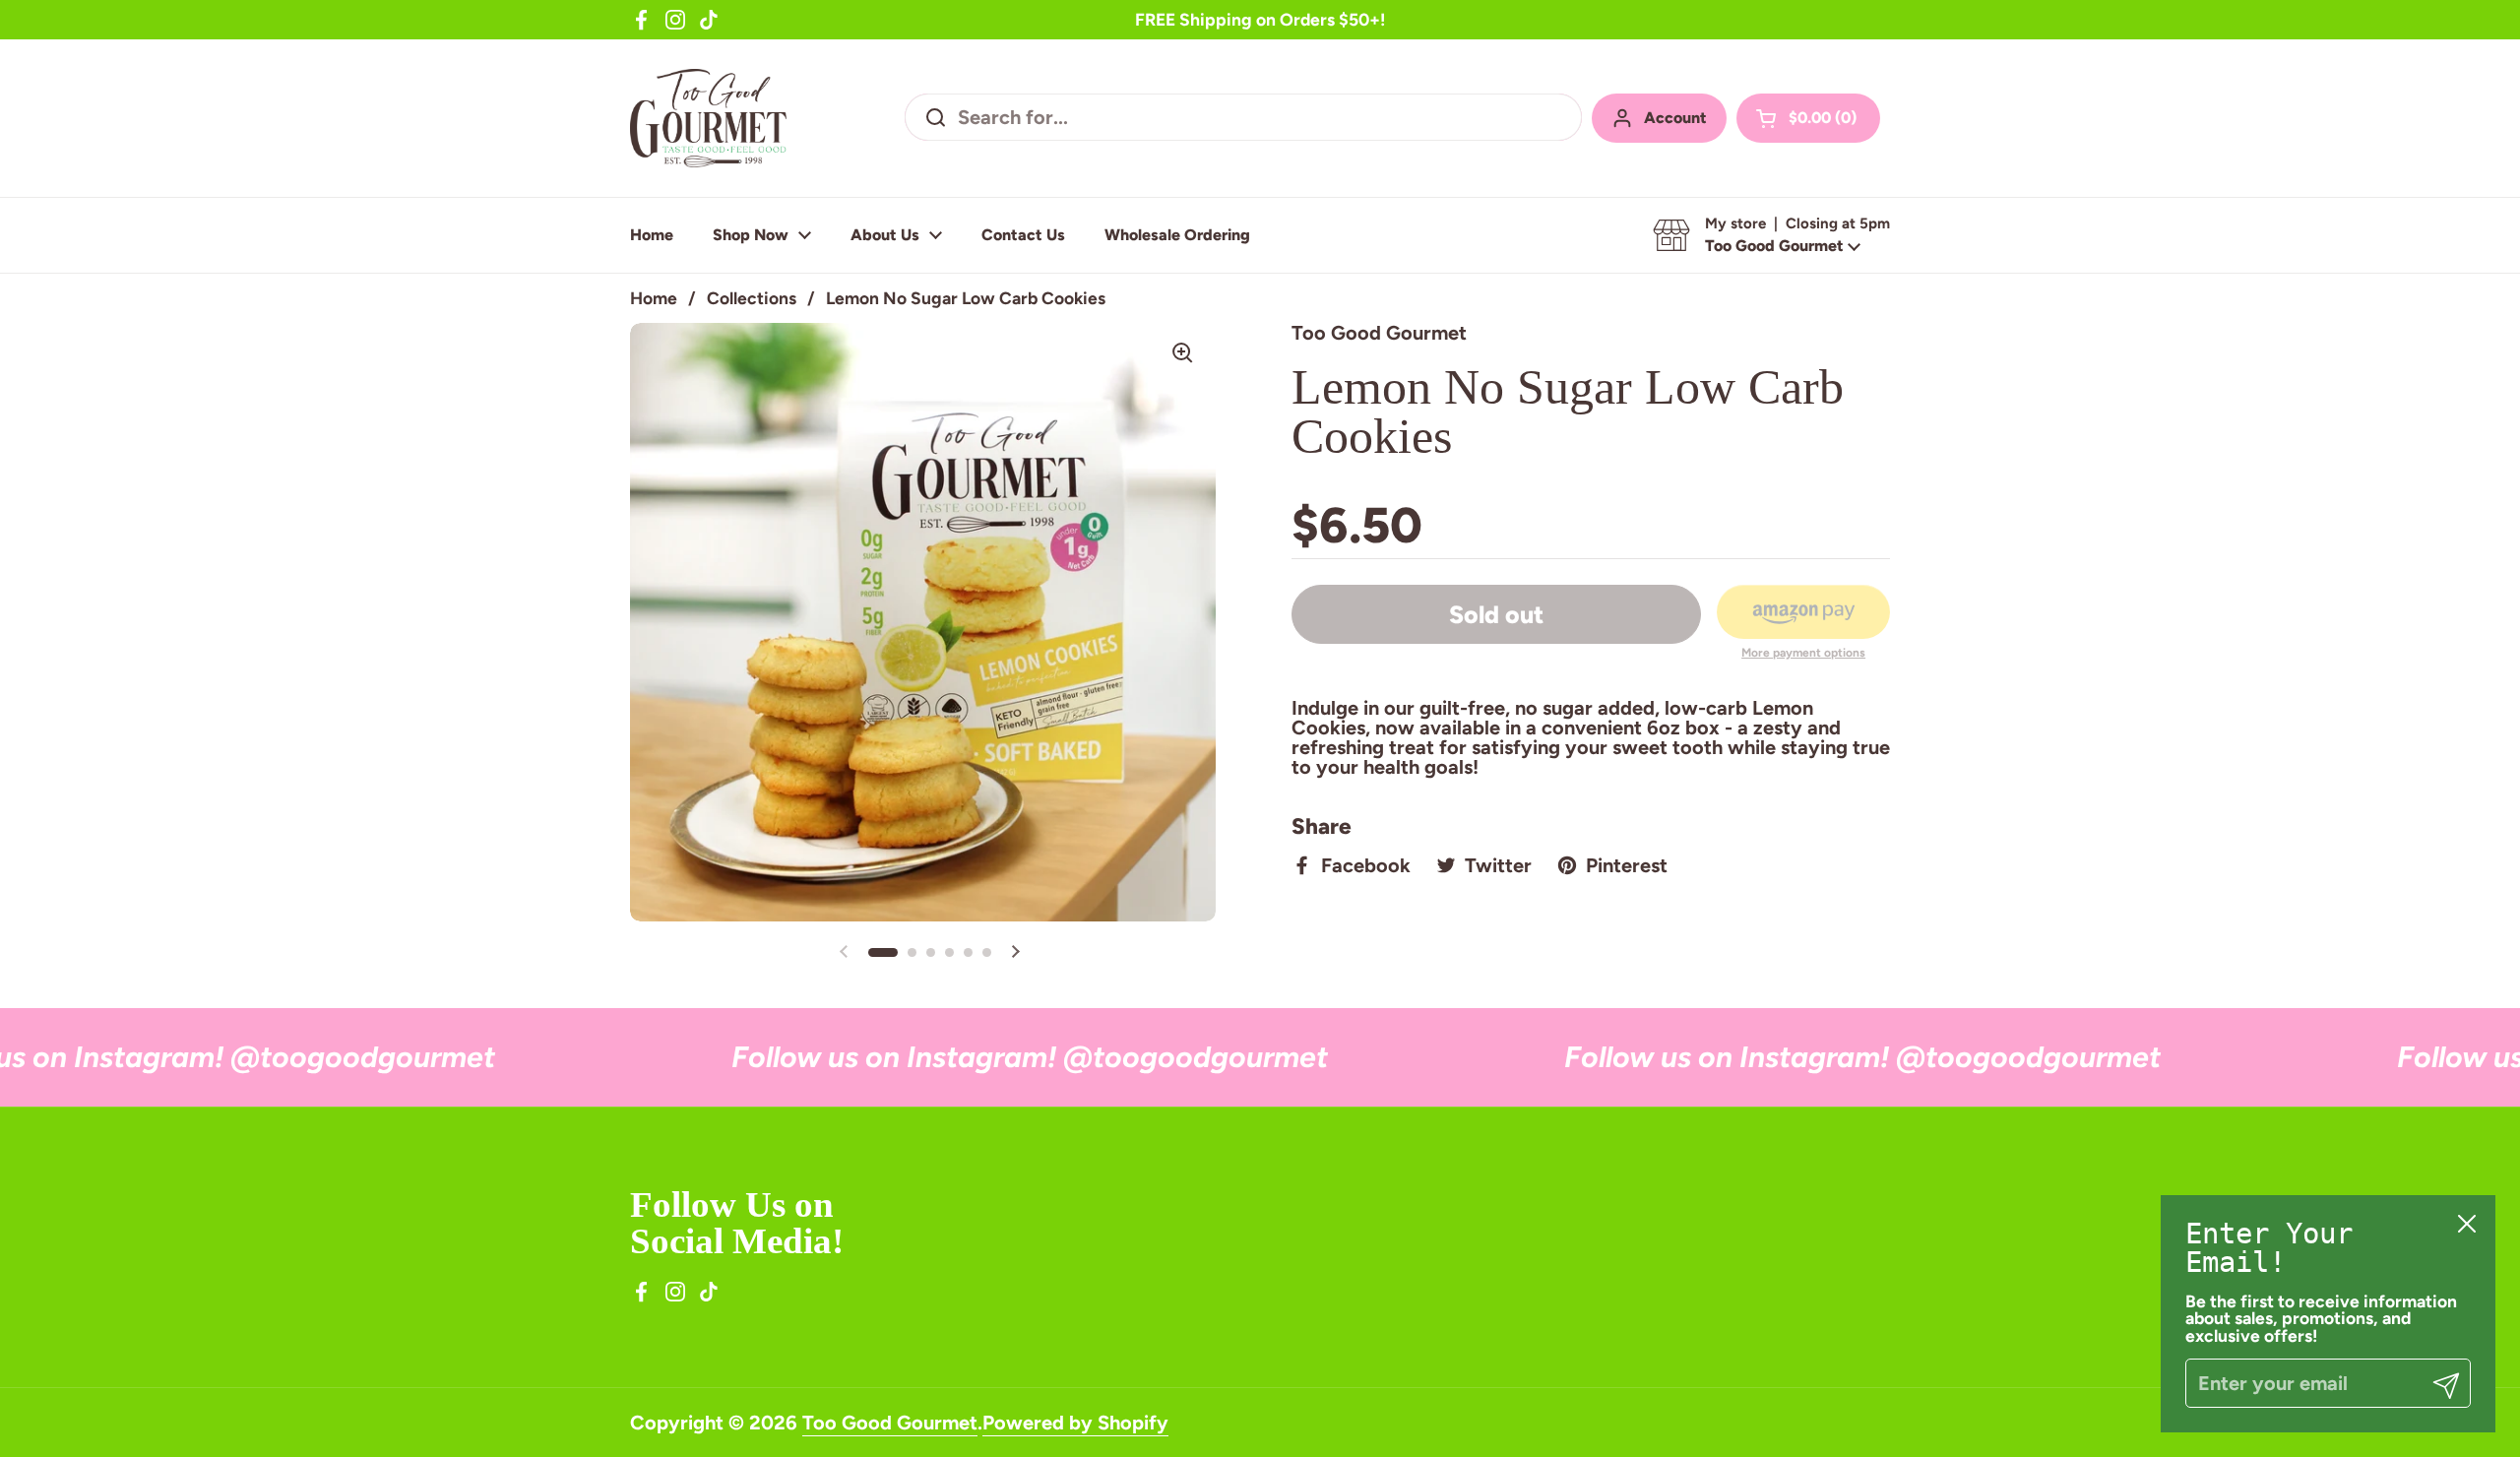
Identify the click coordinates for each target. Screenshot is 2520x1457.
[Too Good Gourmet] (708, 118)
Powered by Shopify (1075, 1423)
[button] (1808, 118)
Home (654, 298)
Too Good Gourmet (890, 1423)
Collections (752, 298)
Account (1675, 118)
